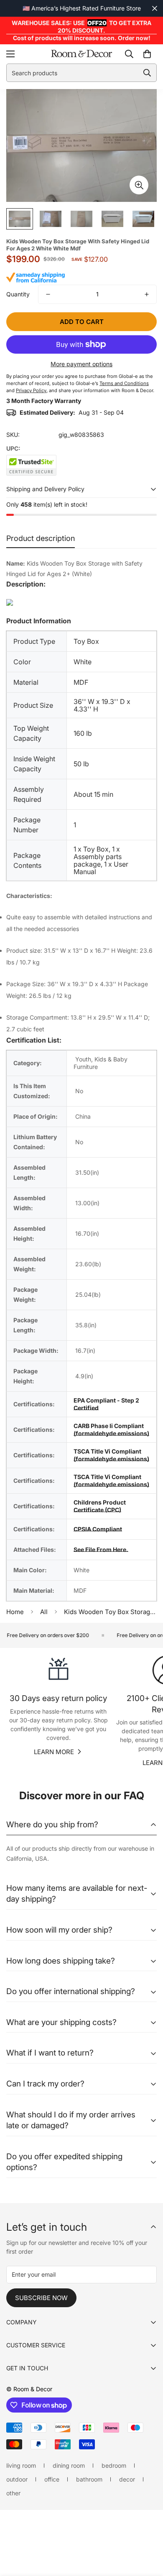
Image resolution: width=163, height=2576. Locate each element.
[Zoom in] (139, 185)
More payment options (81, 364)
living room (21, 2465)
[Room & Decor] (81, 54)
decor (127, 2479)
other (13, 2493)
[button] (147, 54)
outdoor (17, 2479)
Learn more (54, 1752)
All (44, 1612)
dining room (69, 2465)
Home (15, 1612)
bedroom (114, 2465)
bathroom (89, 2479)
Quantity (18, 294)
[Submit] (147, 73)
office (52, 2479)
